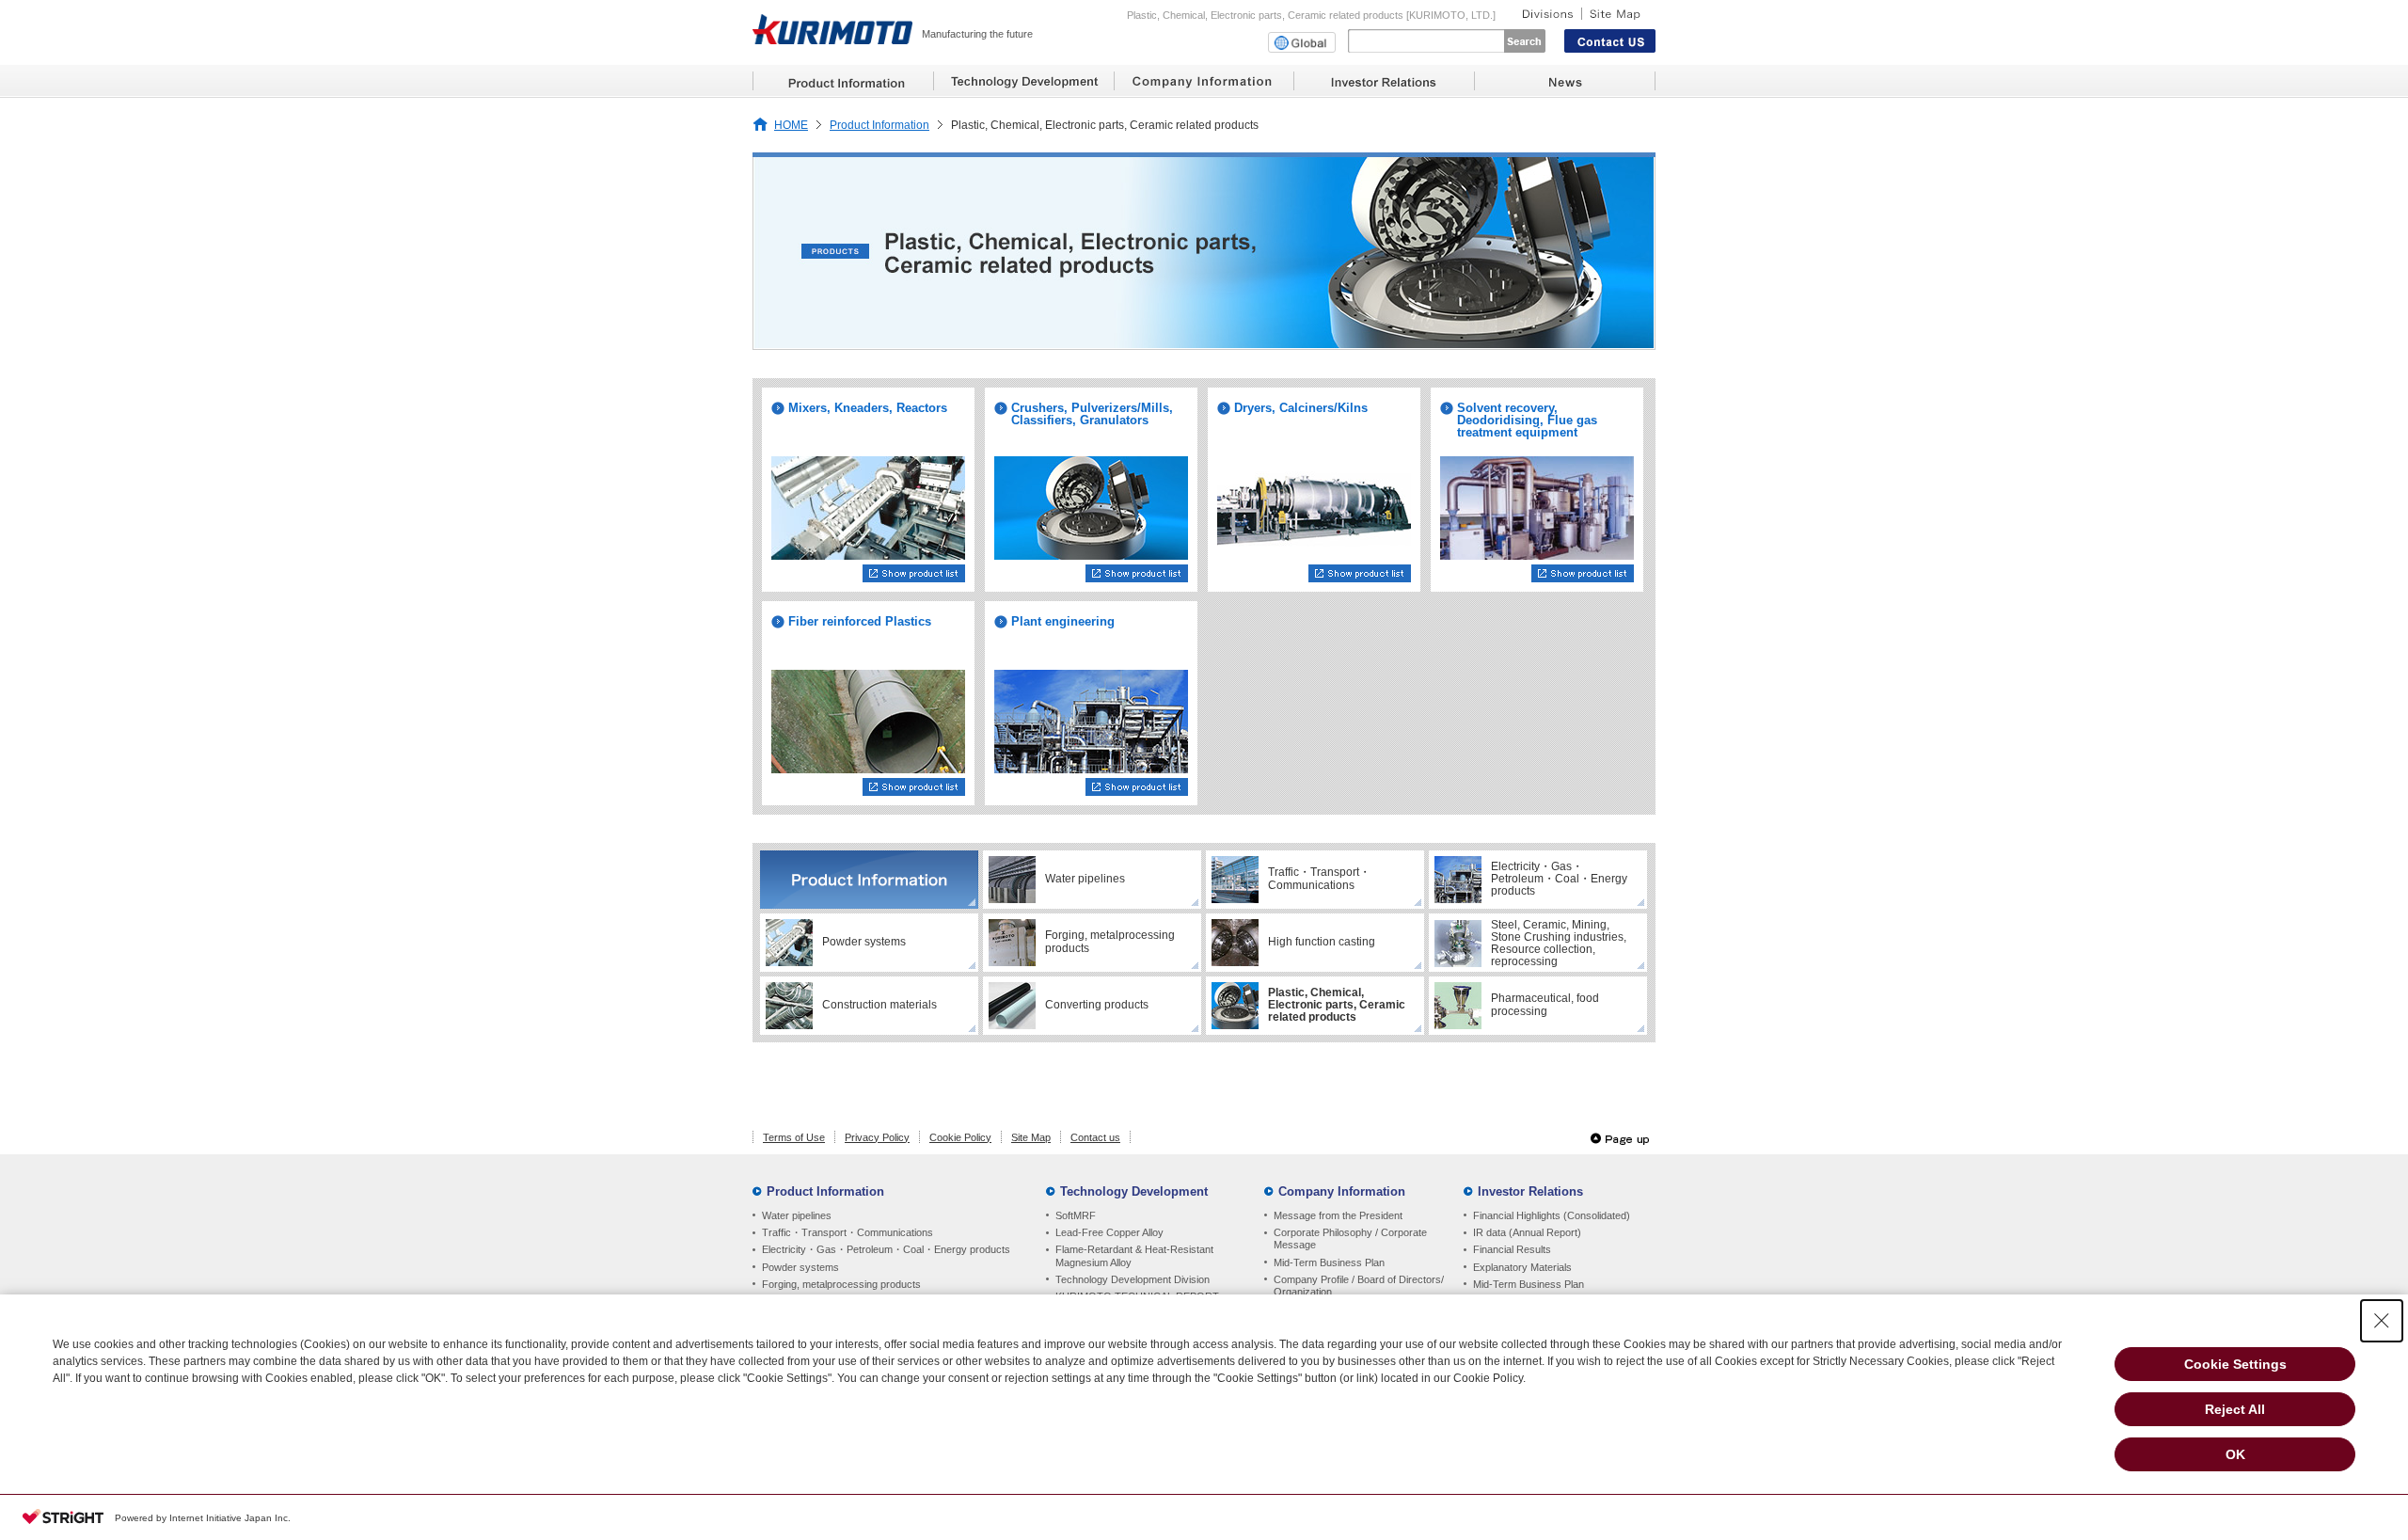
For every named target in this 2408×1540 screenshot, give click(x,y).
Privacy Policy (877, 1137)
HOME (791, 125)
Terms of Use (794, 1137)
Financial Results (1512, 1249)
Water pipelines (797, 1215)
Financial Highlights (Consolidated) (1552, 1215)
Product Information (879, 125)
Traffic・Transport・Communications (848, 1232)
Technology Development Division (1133, 1279)
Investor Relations (1530, 1191)
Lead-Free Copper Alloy (1109, 1232)
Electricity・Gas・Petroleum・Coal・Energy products (886, 1249)
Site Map (1031, 1137)
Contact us (1095, 1137)
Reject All (2235, 1409)
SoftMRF (1076, 1215)
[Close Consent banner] (2382, 1321)
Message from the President (1338, 1215)
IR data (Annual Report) (1527, 1232)
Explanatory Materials (1522, 1267)
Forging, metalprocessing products (841, 1284)
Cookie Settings (2235, 1364)
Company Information (1342, 1191)
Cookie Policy (960, 1137)
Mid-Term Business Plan (1329, 1262)
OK (2235, 1454)
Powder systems (800, 1267)
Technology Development (1134, 1191)
